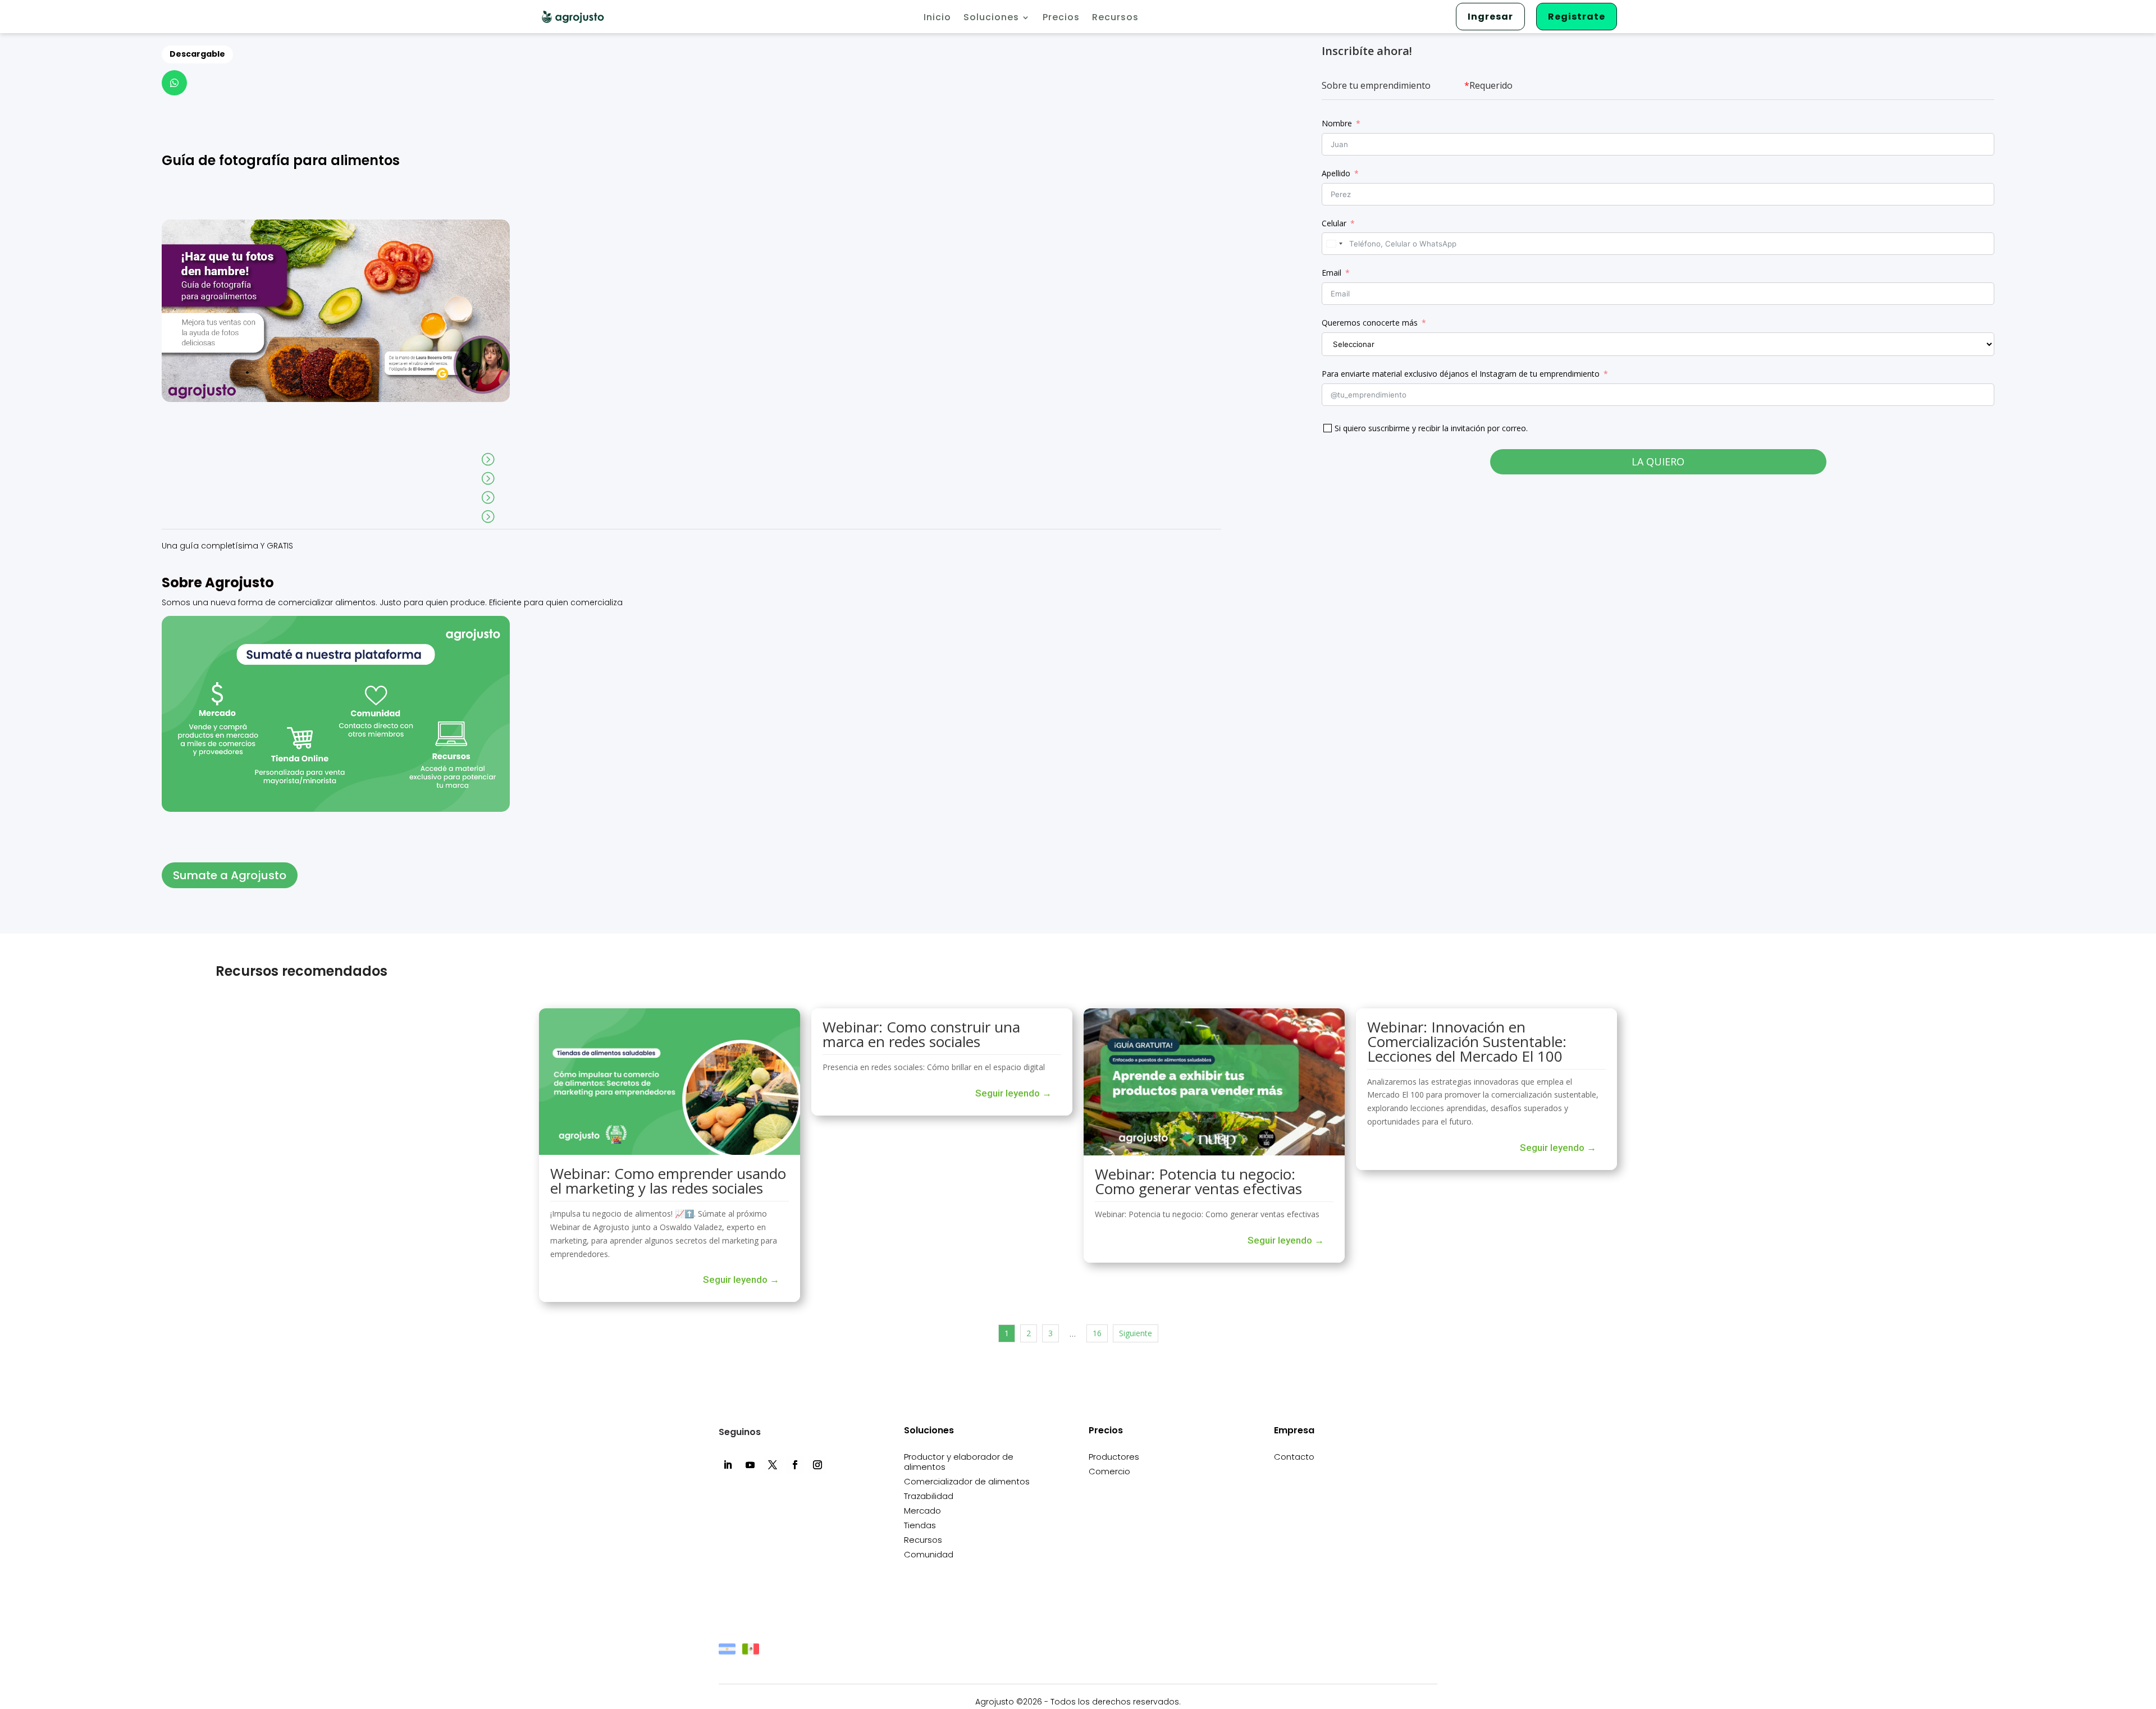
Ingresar (1490, 17)
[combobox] (1334, 244)
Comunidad (929, 1555)
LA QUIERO (1658, 461)
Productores (1114, 1457)
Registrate (1577, 17)
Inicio (937, 19)
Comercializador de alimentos (967, 1482)
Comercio (1109, 1472)
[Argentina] (727, 1654)
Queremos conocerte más (1370, 323)
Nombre (1337, 123)
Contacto (1294, 1457)
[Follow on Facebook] (795, 1465)
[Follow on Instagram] (817, 1465)
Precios (1061, 19)
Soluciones (991, 19)
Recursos (1115, 19)
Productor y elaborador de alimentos (959, 1462)
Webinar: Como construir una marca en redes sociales (921, 1034)
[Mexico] (751, 1654)
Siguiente (1136, 1333)
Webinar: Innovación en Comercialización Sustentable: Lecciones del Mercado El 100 (1467, 1041)
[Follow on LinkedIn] (728, 1465)
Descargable (197, 54)
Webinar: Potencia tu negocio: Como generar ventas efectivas (1198, 1181)
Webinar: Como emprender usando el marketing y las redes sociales (668, 1181)
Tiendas (920, 1526)
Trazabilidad (929, 1496)
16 (1097, 1333)
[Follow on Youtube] (750, 1465)
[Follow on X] (773, 1465)
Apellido (1336, 173)
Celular (1334, 223)
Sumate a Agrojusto (230, 875)
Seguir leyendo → (741, 1280)
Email (1331, 273)
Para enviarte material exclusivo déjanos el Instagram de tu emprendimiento (1461, 374)
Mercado (922, 1511)
